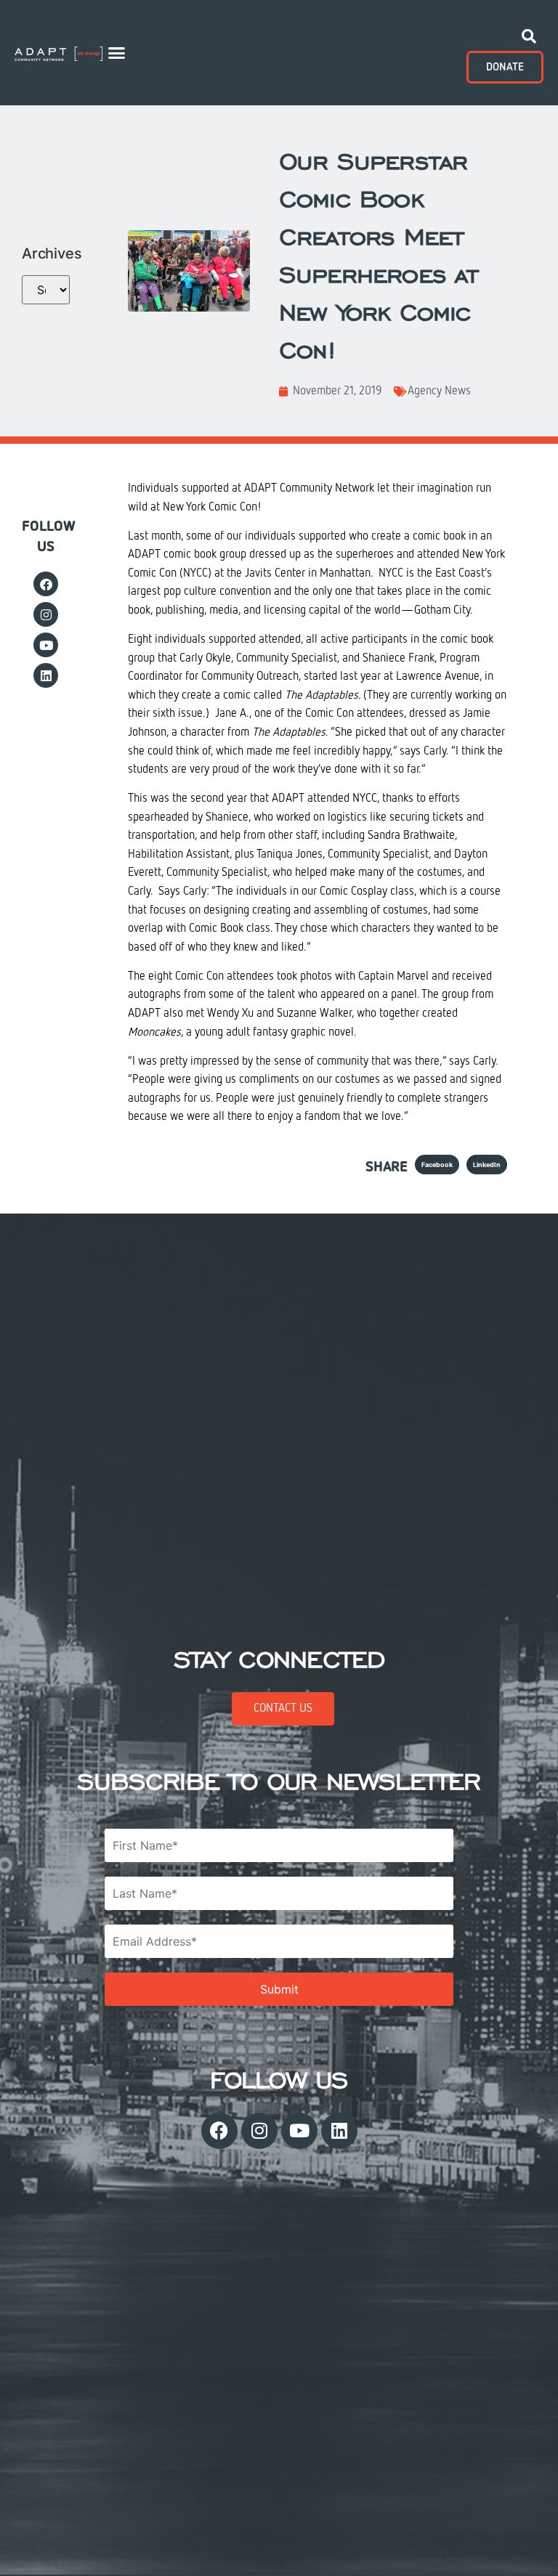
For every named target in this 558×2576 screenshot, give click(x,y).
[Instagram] (46, 614)
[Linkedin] (46, 675)
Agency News (439, 391)
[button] (116, 53)
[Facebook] (46, 584)
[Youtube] (46, 645)
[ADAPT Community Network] (58, 53)
